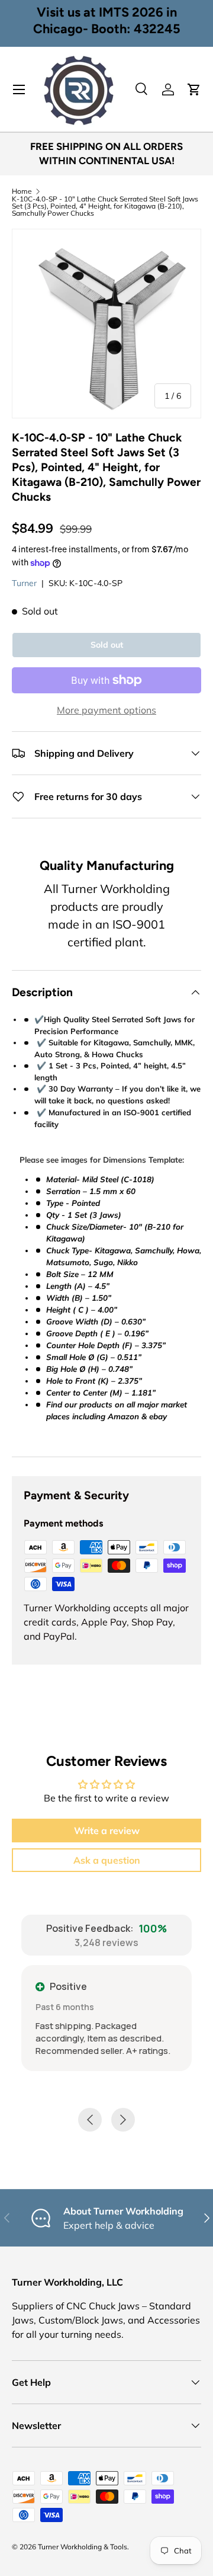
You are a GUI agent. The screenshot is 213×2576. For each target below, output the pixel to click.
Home (22, 191)
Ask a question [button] (107, 1860)
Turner (24, 583)
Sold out (107, 645)
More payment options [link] (106, 710)
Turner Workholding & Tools (83, 2547)
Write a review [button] (107, 1831)
